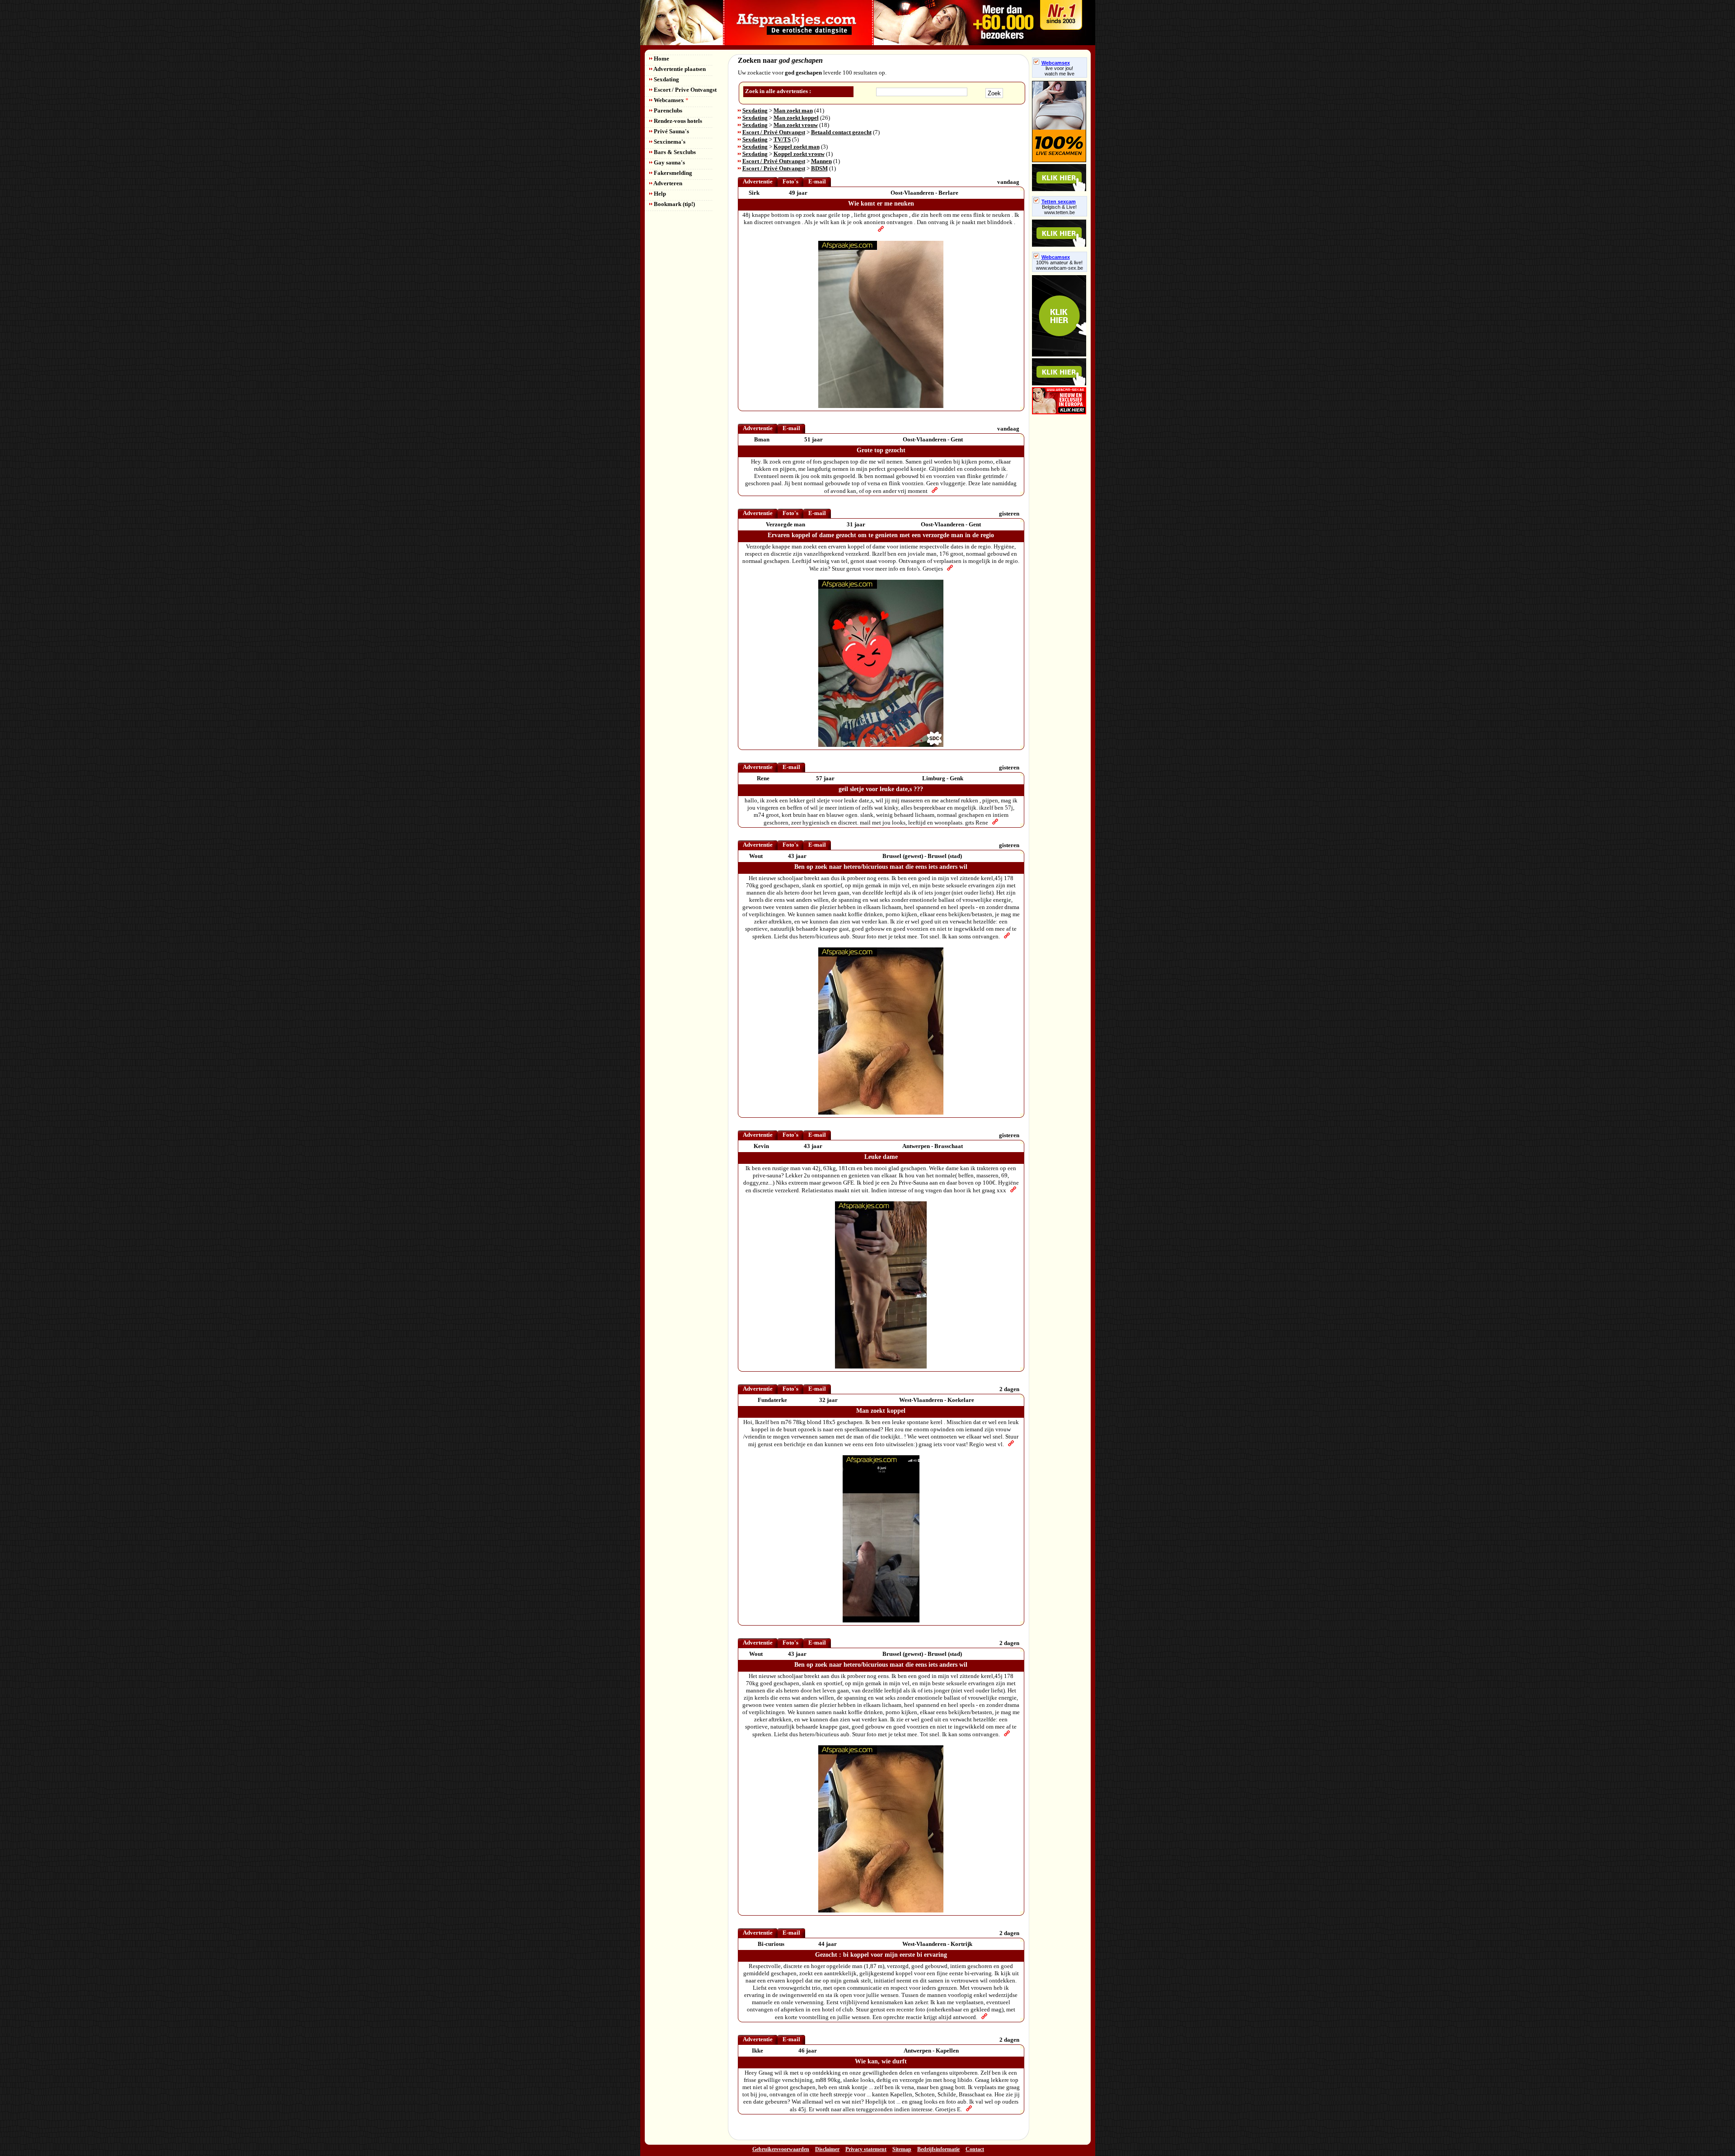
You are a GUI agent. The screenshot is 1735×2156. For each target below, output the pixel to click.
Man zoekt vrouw (796, 125)
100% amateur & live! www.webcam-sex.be (1060, 265)
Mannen (821, 161)
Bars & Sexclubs (674, 152)
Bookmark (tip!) (674, 204)
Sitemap (902, 2149)
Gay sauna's (669, 162)
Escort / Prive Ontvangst (685, 90)
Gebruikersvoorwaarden (781, 2149)
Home (661, 59)
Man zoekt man (793, 110)
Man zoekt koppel (796, 118)
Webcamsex (671, 100)
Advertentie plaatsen (679, 69)
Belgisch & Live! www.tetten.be (1059, 210)
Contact (975, 2149)
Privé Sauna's (671, 131)
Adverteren (667, 183)
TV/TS (782, 139)
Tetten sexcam (1059, 202)
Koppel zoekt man (797, 147)
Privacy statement (866, 2149)
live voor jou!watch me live (1060, 71)
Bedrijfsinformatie (938, 2149)
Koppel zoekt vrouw (799, 154)
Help (659, 194)
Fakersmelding (672, 173)
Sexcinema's (669, 142)
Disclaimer (827, 2149)
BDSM (819, 168)
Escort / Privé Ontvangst (774, 132)
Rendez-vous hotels (677, 121)
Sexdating (666, 79)
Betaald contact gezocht (841, 132)
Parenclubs (667, 110)
